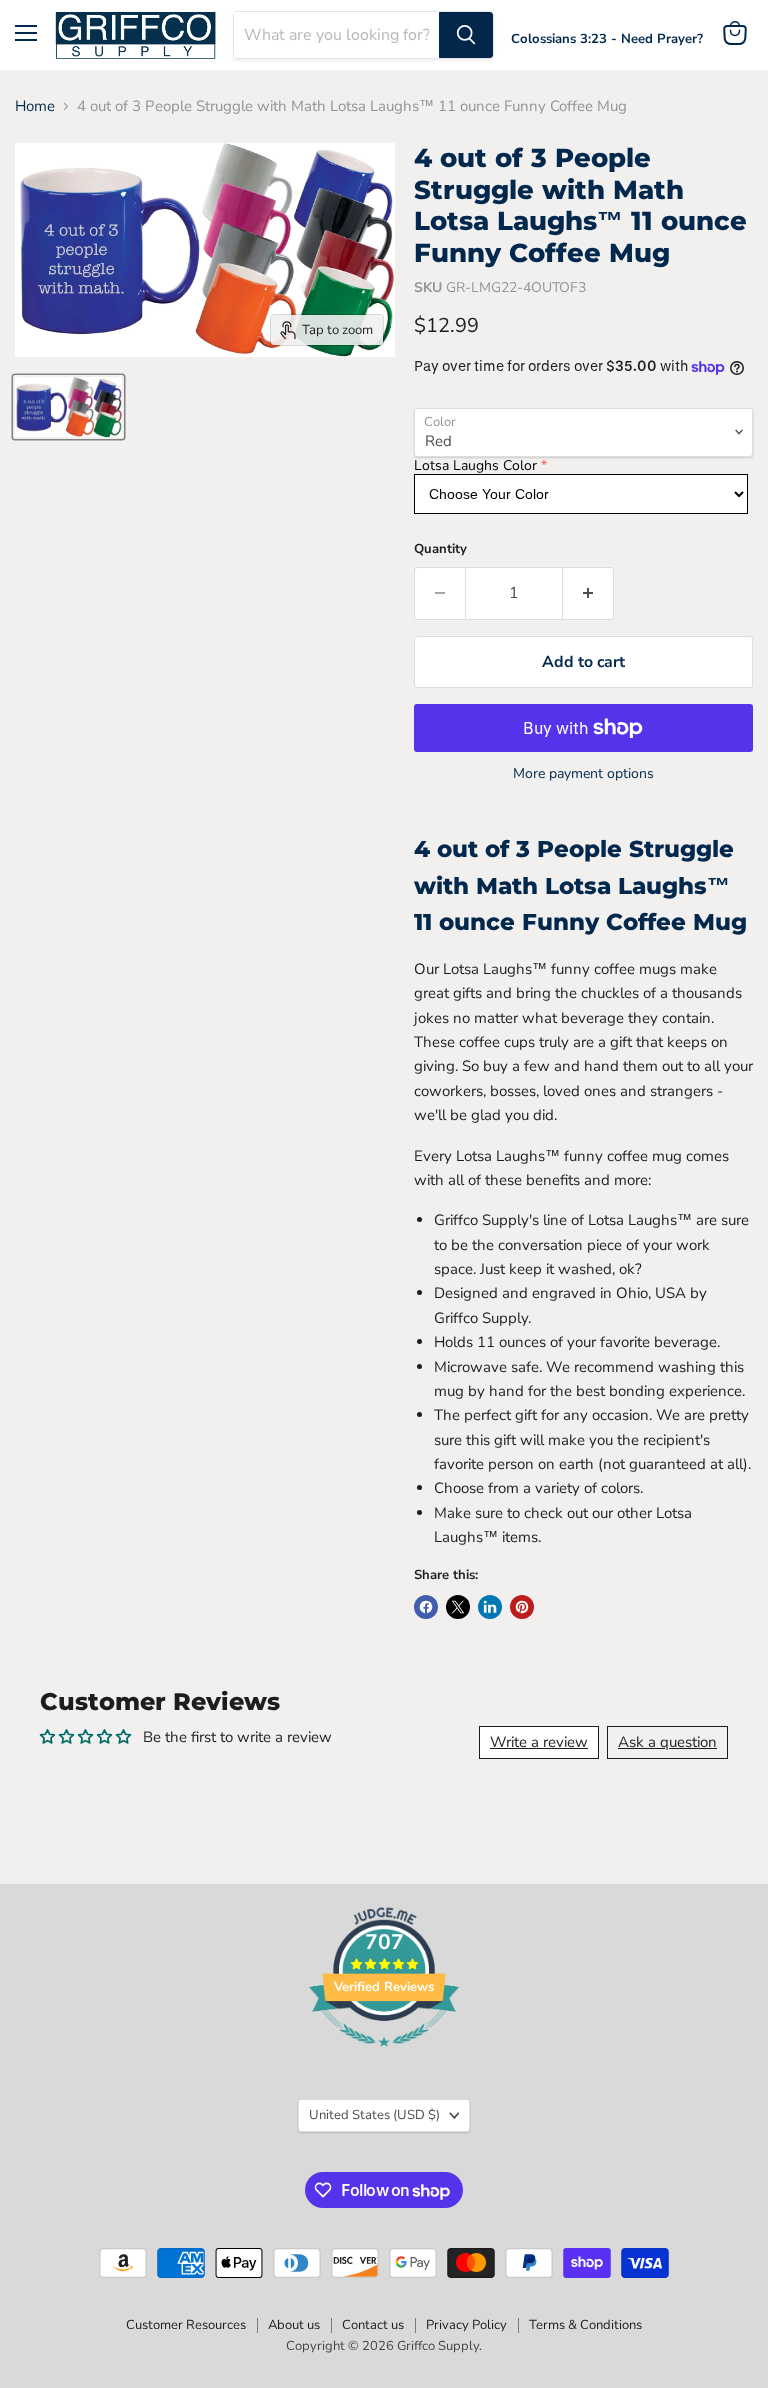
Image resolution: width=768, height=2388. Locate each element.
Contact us (373, 2325)
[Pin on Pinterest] (522, 1607)
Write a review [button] (539, 1742)
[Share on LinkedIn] (490, 1607)
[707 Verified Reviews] (384, 2057)
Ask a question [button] (667, 1742)
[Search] (466, 35)
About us (294, 2325)
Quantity (440, 549)
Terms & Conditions (585, 2325)
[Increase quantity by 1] (588, 593)
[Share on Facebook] (426, 1607)
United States (374, 2115)
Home (35, 106)
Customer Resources (186, 2325)
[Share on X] (458, 1607)
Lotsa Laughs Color (475, 465)
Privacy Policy (466, 2325)
